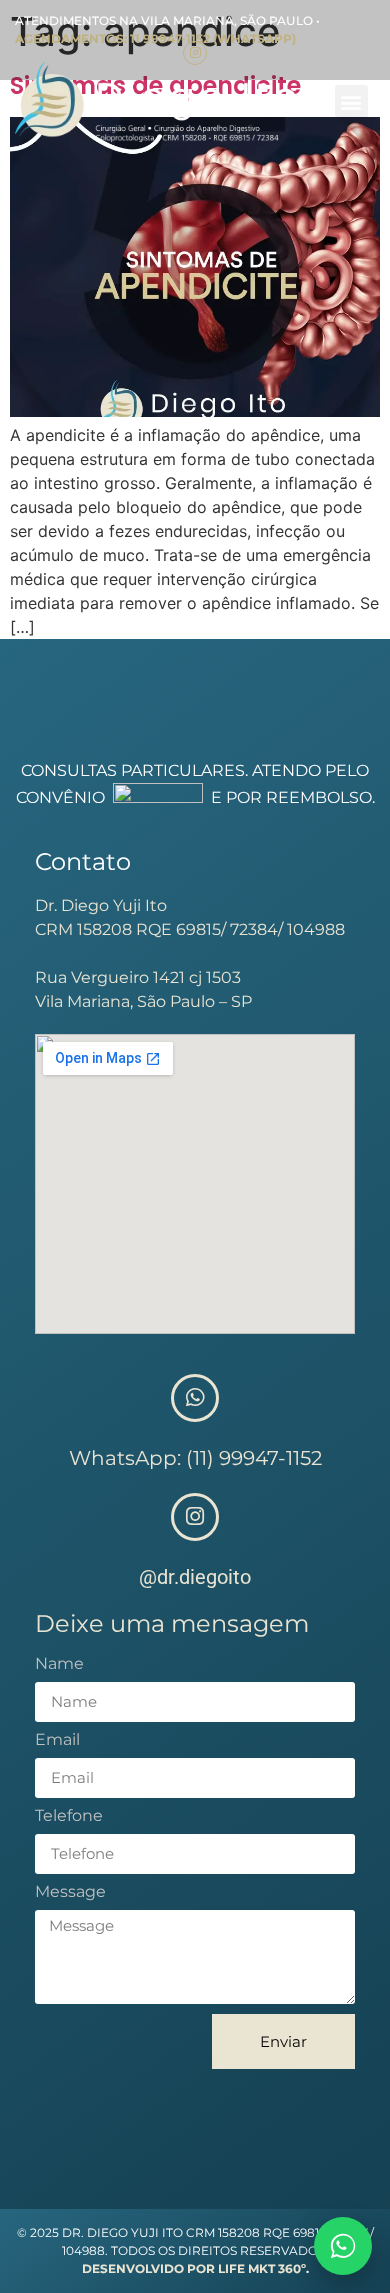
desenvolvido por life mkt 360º (194, 2268)
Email (57, 1740)
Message (70, 1892)
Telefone (69, 1816)
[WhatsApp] (343, 2246)
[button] (351, 101)
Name (59, 1664)
